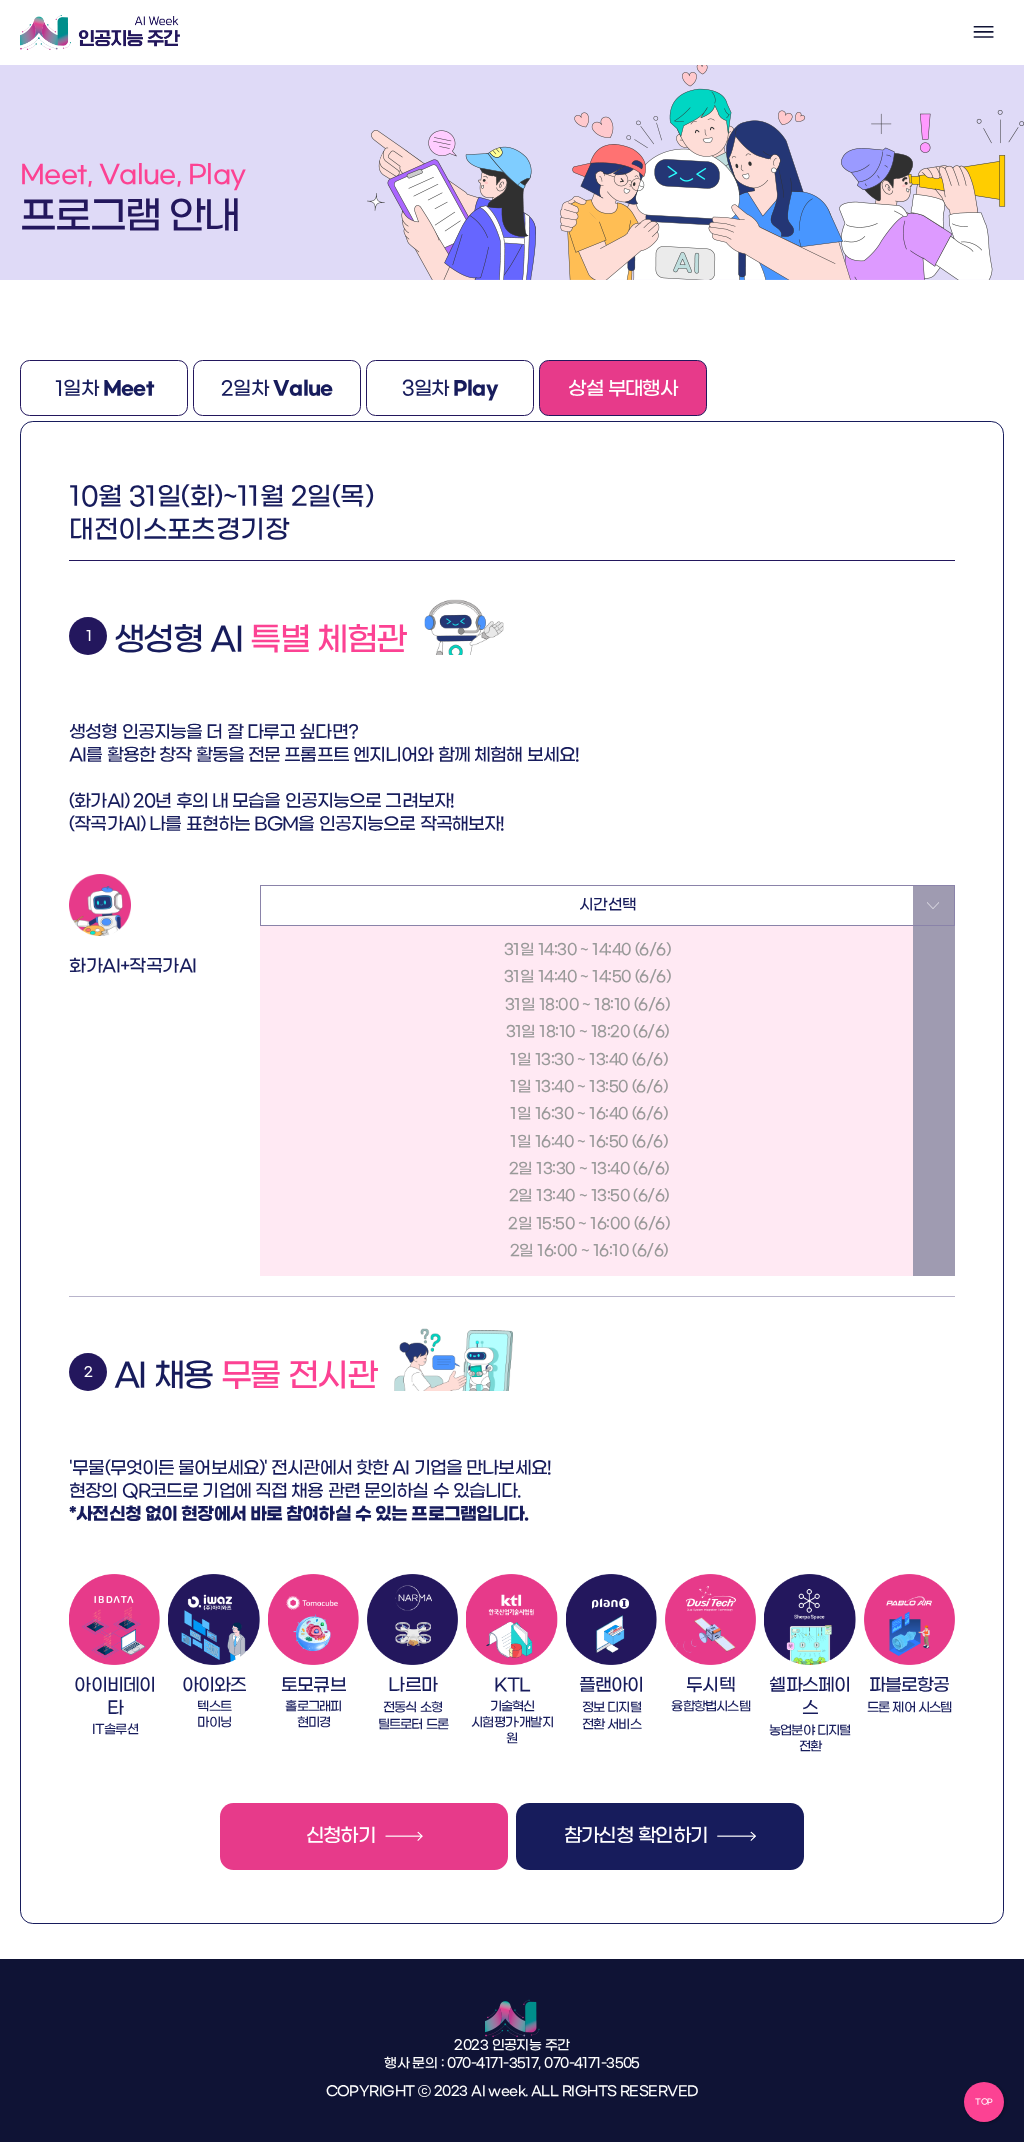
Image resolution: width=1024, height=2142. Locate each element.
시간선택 (608, 905)
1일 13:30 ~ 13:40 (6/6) (587, 1059)
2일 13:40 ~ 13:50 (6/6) (587, 1196)
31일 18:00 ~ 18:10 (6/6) (587, 1004)
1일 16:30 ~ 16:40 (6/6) (587, 1114)
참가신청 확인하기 (636, 1837)
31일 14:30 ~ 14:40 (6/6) (587, 950)
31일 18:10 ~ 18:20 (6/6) (587, 1032)
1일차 (104, 389)
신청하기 (341, 1837)
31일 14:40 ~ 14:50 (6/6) (587, 977)
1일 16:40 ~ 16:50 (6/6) (587, 1141)
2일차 (277, 389)
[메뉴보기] (984, 32)
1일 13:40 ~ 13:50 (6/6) (587, 1086)
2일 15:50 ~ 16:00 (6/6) (587, 1223)
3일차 (450, 389)
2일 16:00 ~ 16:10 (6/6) (587, 1251)
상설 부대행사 (622, 389)
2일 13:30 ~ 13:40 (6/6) (587, 1168)
